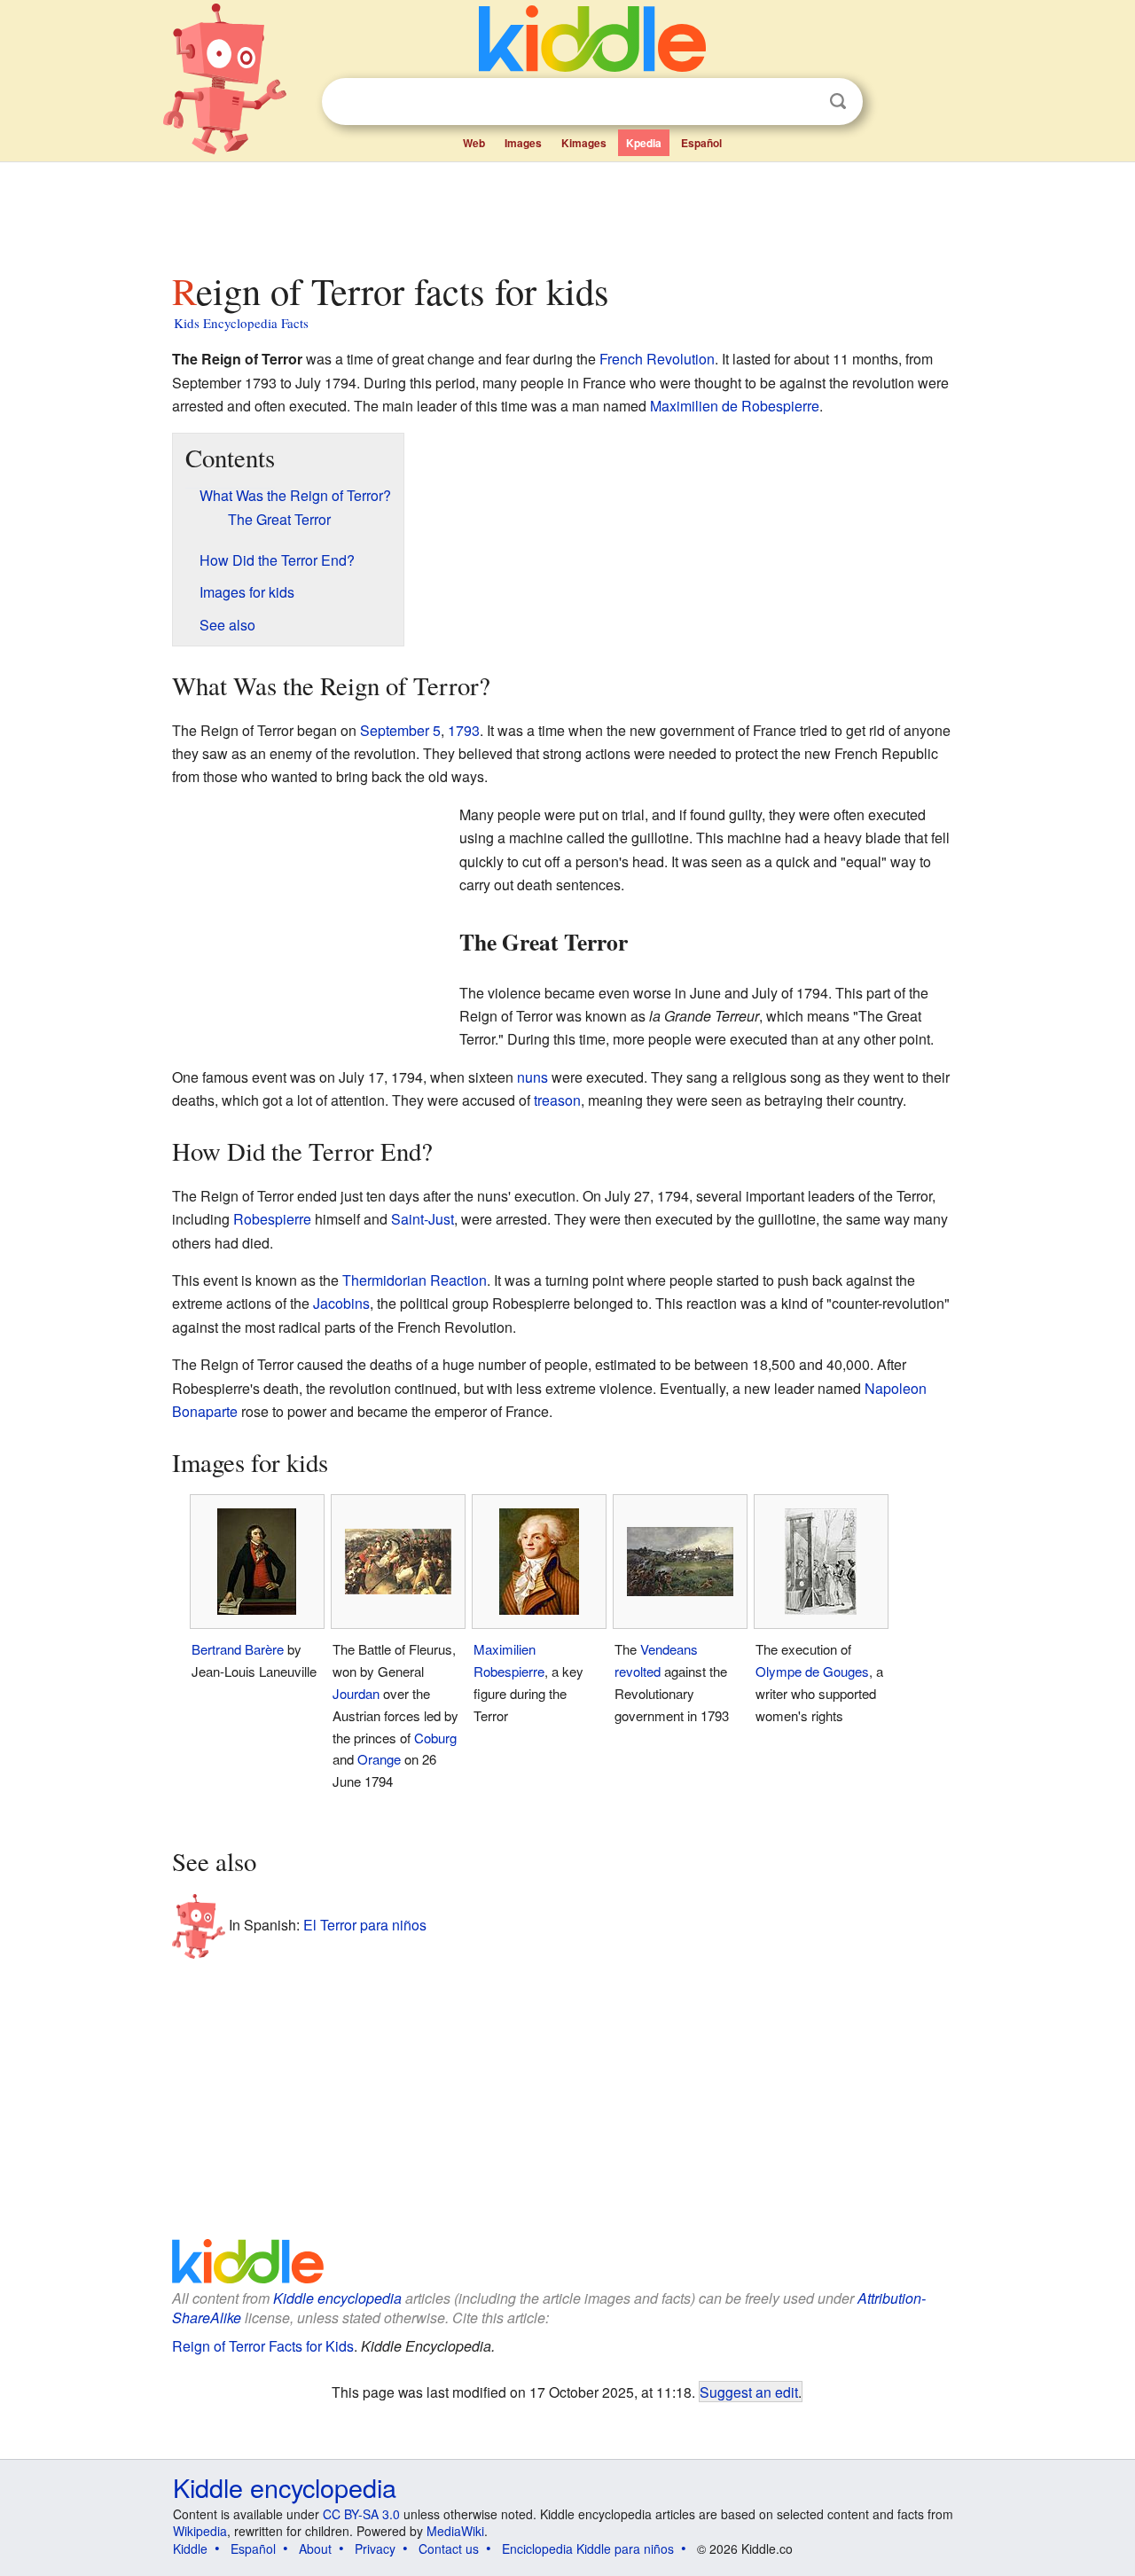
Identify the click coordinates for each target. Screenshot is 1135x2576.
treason (557, 1100)
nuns (532, 1077)
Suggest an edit (749, 2392)
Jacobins (341, 1303)
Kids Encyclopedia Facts (241, 323)
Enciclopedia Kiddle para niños (588, 2549)
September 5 (400, 730)
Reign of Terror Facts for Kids (263, 2346)
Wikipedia (200, 2531)
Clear (802, 102)
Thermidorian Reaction (415, 1280)
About (315, 2549)
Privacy (375, 2549)
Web (474, 143)
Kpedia (644, 143)
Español (701, 143)
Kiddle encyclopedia (337, 2298)
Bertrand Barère (238, 1649)
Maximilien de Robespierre (735, 406)
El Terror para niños (365, 1925)
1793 (464, 730)
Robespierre (272, 1219)
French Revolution (657, 359)
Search (838, 102)
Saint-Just (423, 1219)
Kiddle (190, 2549)
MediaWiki (455, 2531)
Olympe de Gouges (812, 1671)
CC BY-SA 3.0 (361, 2514)
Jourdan (356, 1693)
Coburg (435, 1738)
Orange (379, 1759)
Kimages (584, 143)
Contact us (449, 2549)
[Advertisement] (567, 212)
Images (523, 143)
